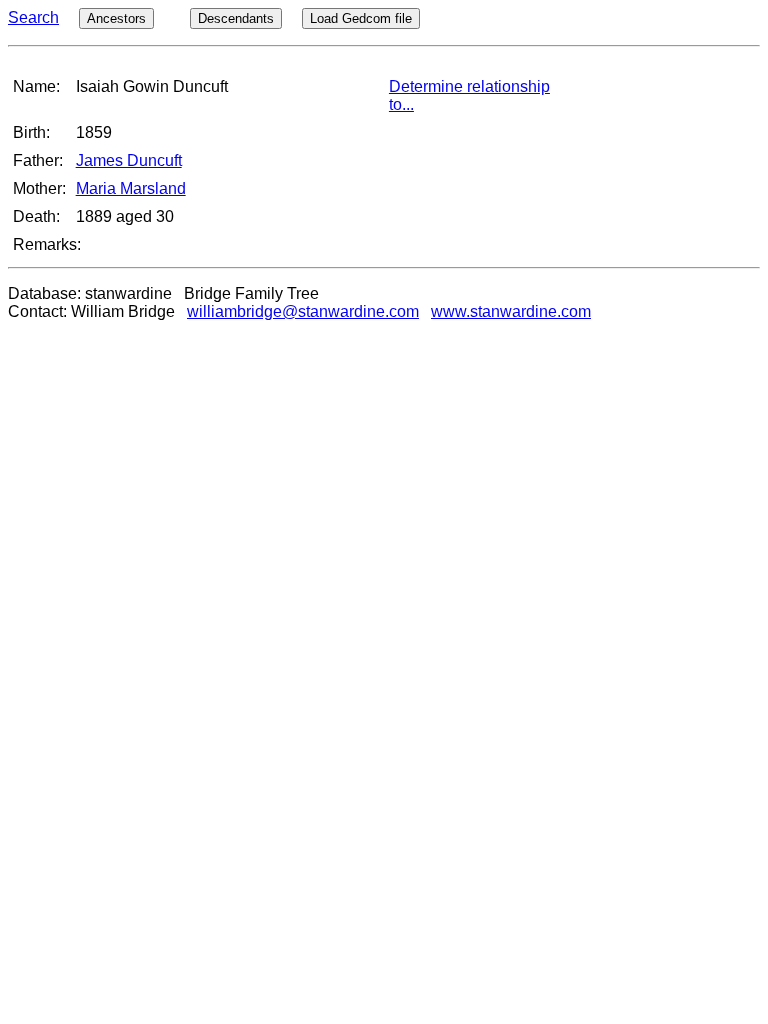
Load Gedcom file (361, 18)
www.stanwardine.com (511, 311)
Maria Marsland (131, 188)
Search (33, 17)
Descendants (236, 18)
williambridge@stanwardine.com (303, 311)
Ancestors (116, 18)
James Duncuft (129, 160)
